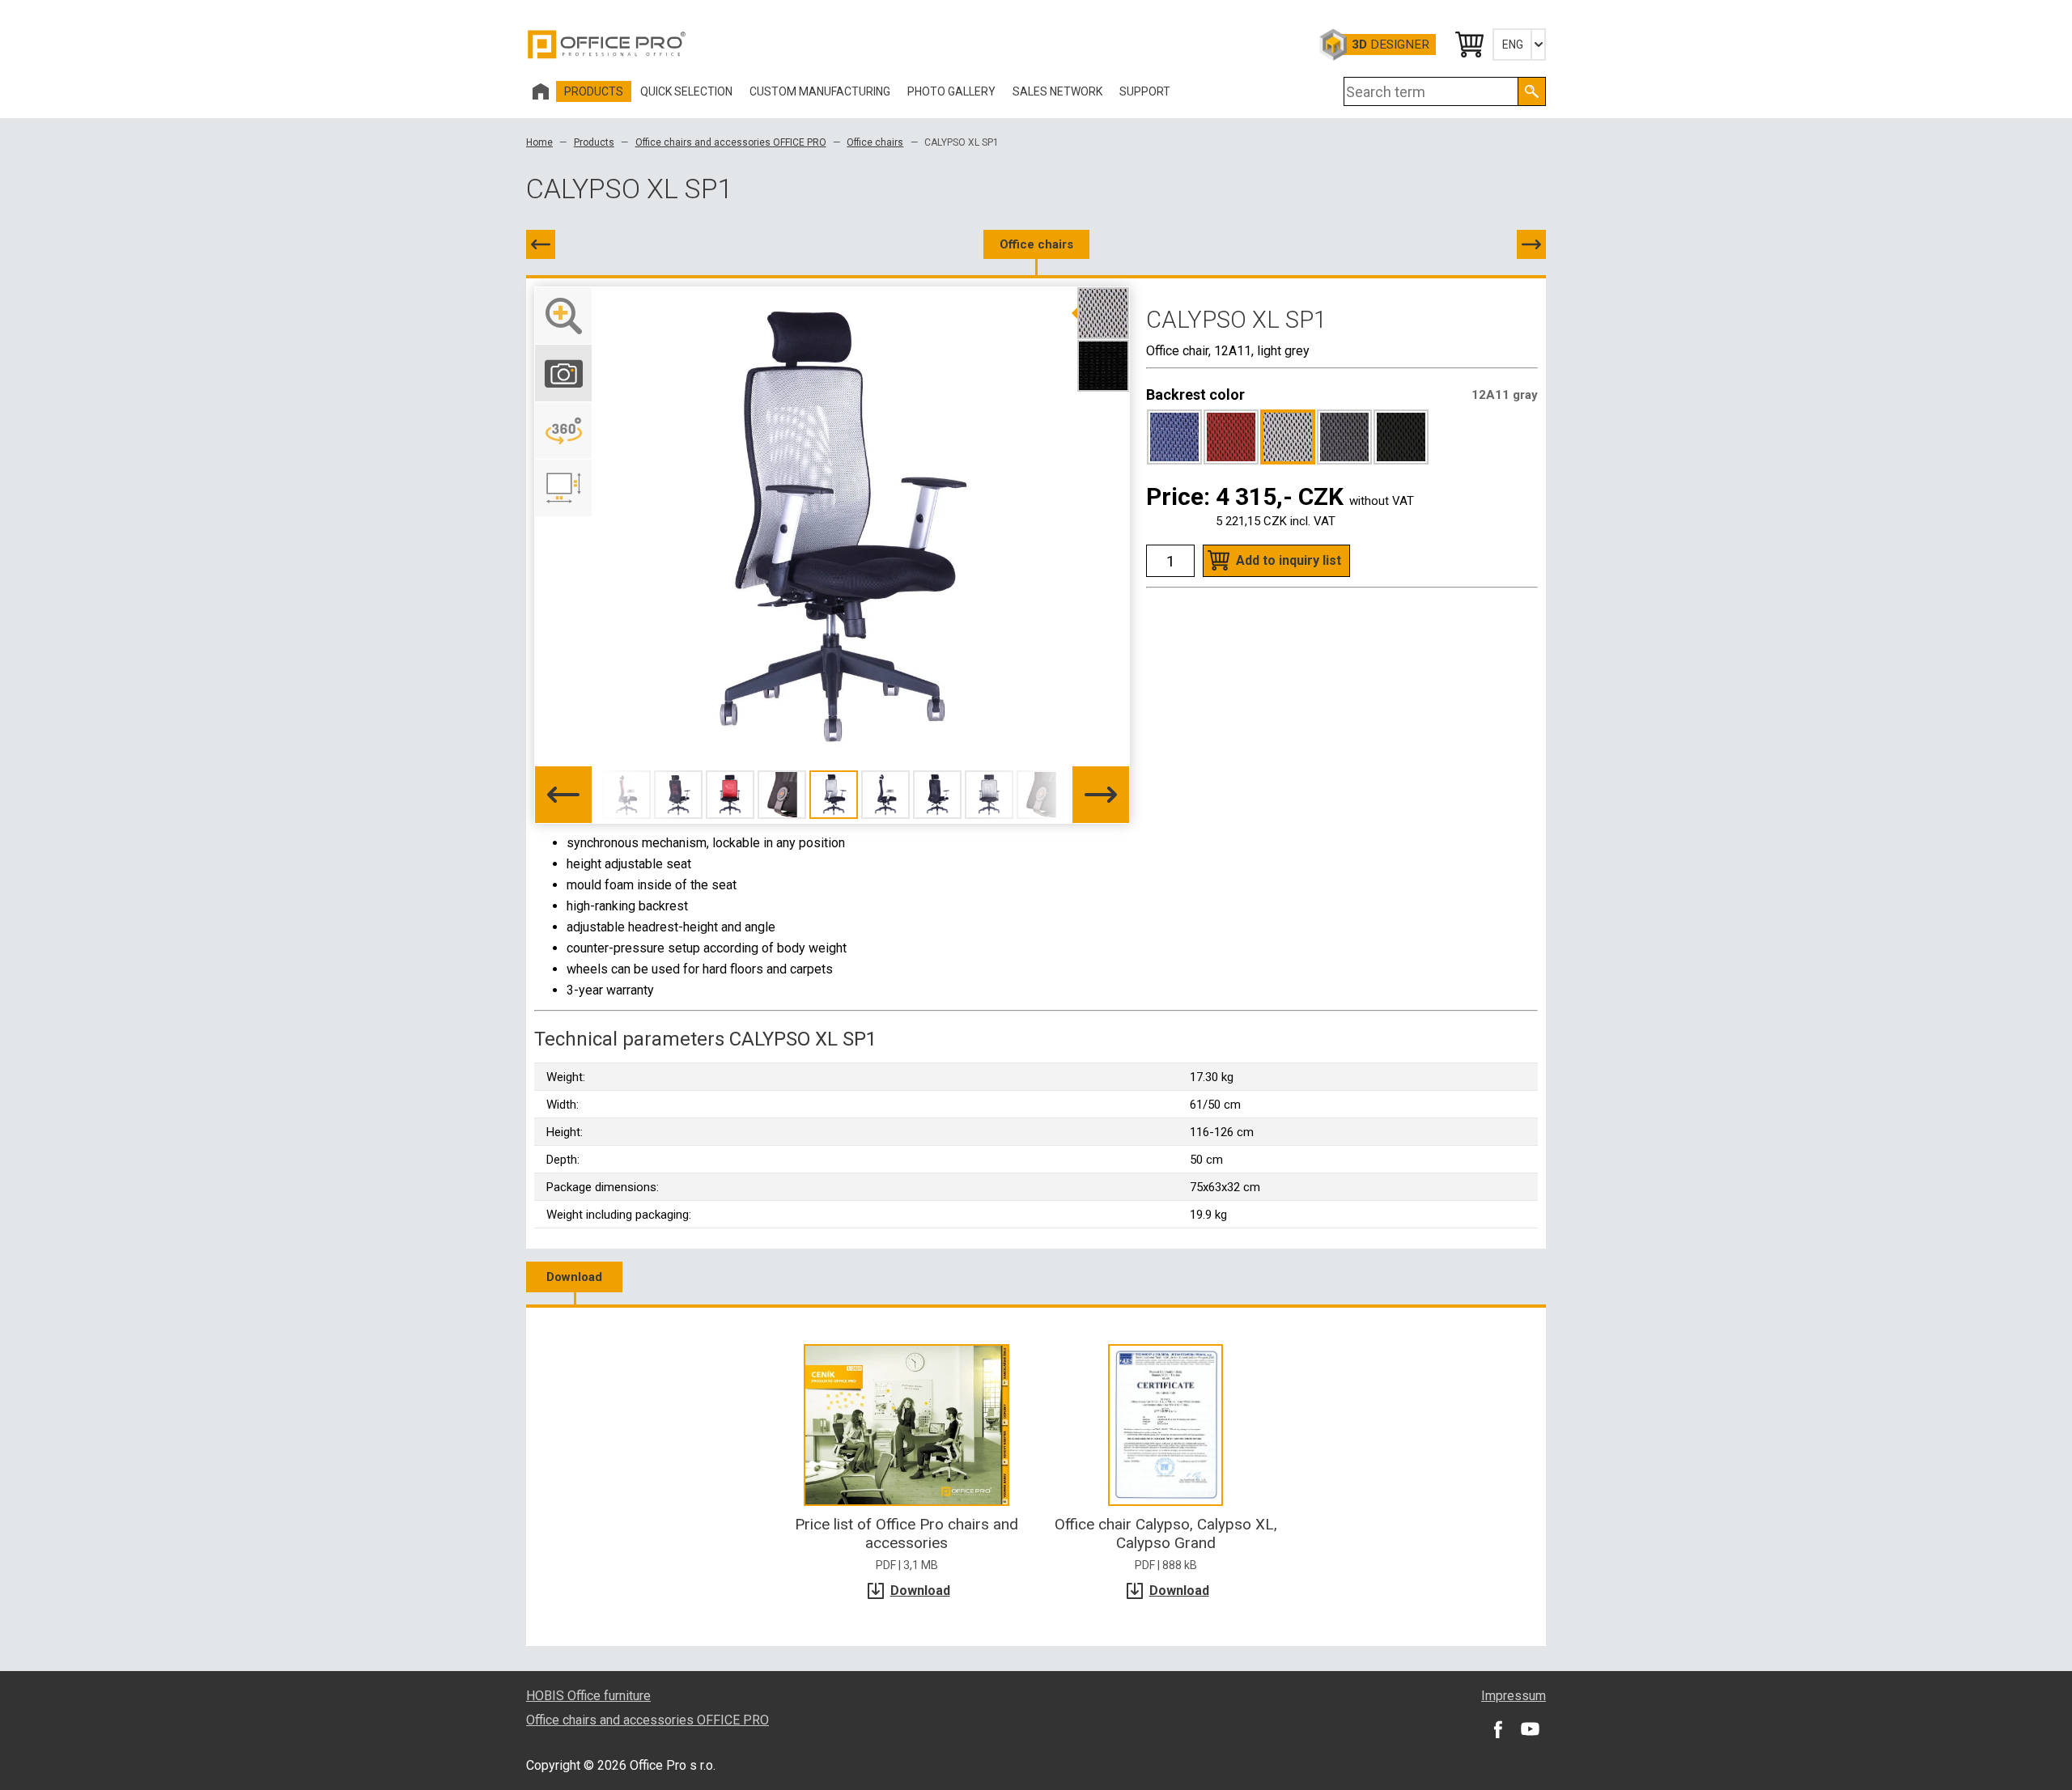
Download (574, 1277)
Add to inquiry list (1289, 560)
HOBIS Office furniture (588, 1696)
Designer (1391, 45)
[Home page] (541, 91)
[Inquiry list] (1468, 45)
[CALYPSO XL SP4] (1531, 244)
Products (594, 142)
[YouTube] (1530, 1728)
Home (539, 142)
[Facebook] (1497, 1728)
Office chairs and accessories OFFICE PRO (731, 142)
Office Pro (607, 45)
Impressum (1514, 1696)
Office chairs (875, 142)
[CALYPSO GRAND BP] (541, 244)
